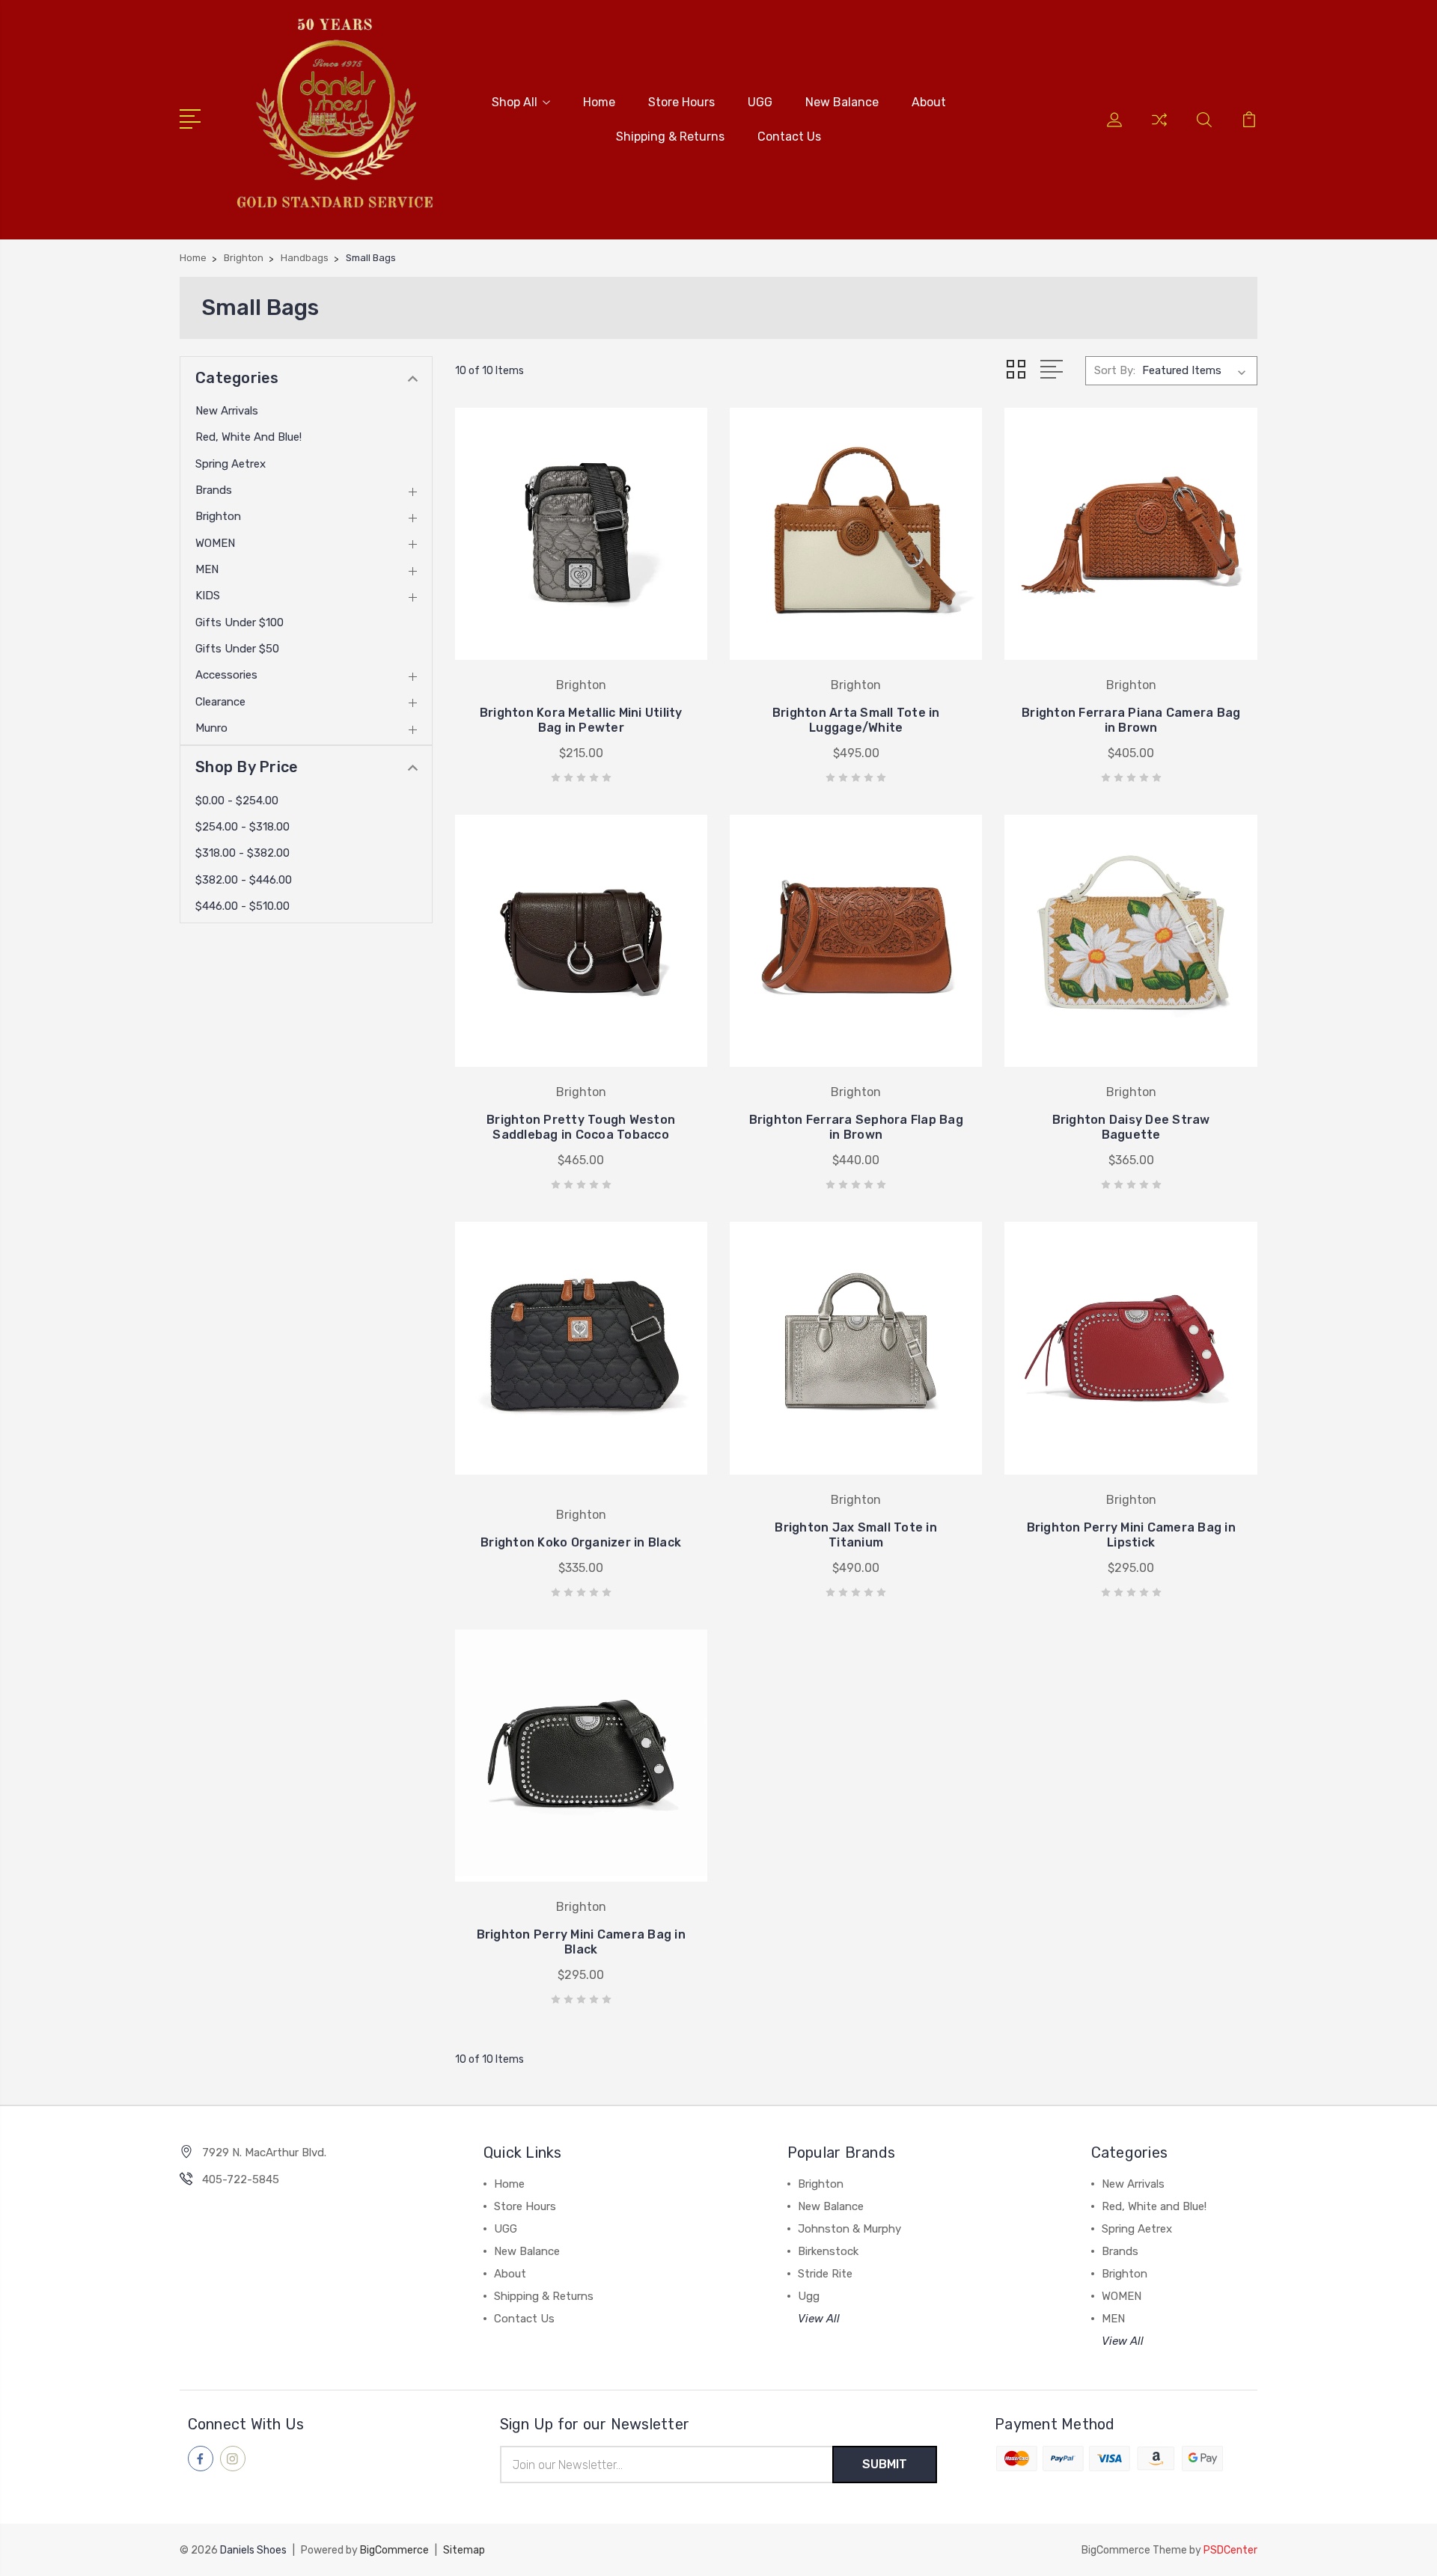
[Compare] (1159, 129)
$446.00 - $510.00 (242, 906)
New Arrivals (227, 411)
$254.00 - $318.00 (242, 827)
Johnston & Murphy (849, 2229)
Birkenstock (828, 2251)
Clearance (220, 702)
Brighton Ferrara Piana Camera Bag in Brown (1131, 720)
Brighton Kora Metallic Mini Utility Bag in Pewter (581, 720)
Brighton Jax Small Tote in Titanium (856, 1535)
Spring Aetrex (231, 464)
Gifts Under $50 (237, 649)
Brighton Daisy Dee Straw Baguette (1131, 1127)
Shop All (515, 102)
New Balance (842, 102)
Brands (214, 490)
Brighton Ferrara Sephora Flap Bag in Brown (856, 1127)
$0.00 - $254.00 (237, 801)
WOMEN (215, 543)
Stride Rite (825, 2274)
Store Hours (681, 102)
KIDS (208, 596)
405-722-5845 (241, 2179)
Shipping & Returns (670, 137)
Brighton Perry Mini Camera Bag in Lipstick (1131, 1535)
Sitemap (464, 2550)
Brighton (218, 516)
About (929, 102)
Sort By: (1115, 370)
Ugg (809, 2296)
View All (819, 2319)
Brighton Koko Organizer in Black (581, 1542)
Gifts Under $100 (239, 622)
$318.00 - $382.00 (242, 853)
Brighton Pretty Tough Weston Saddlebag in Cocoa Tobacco (581, 1127)
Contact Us (789, 137)
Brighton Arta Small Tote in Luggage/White (856, 720)
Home (599, 102)
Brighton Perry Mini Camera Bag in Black (581, 1942)
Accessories (226, 675)
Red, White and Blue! (248, 437)
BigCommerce (394, 2550)
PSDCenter (1230, 2550)
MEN (207, 569)
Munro (211, 728)
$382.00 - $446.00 (244, 880)
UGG (760, 102)
